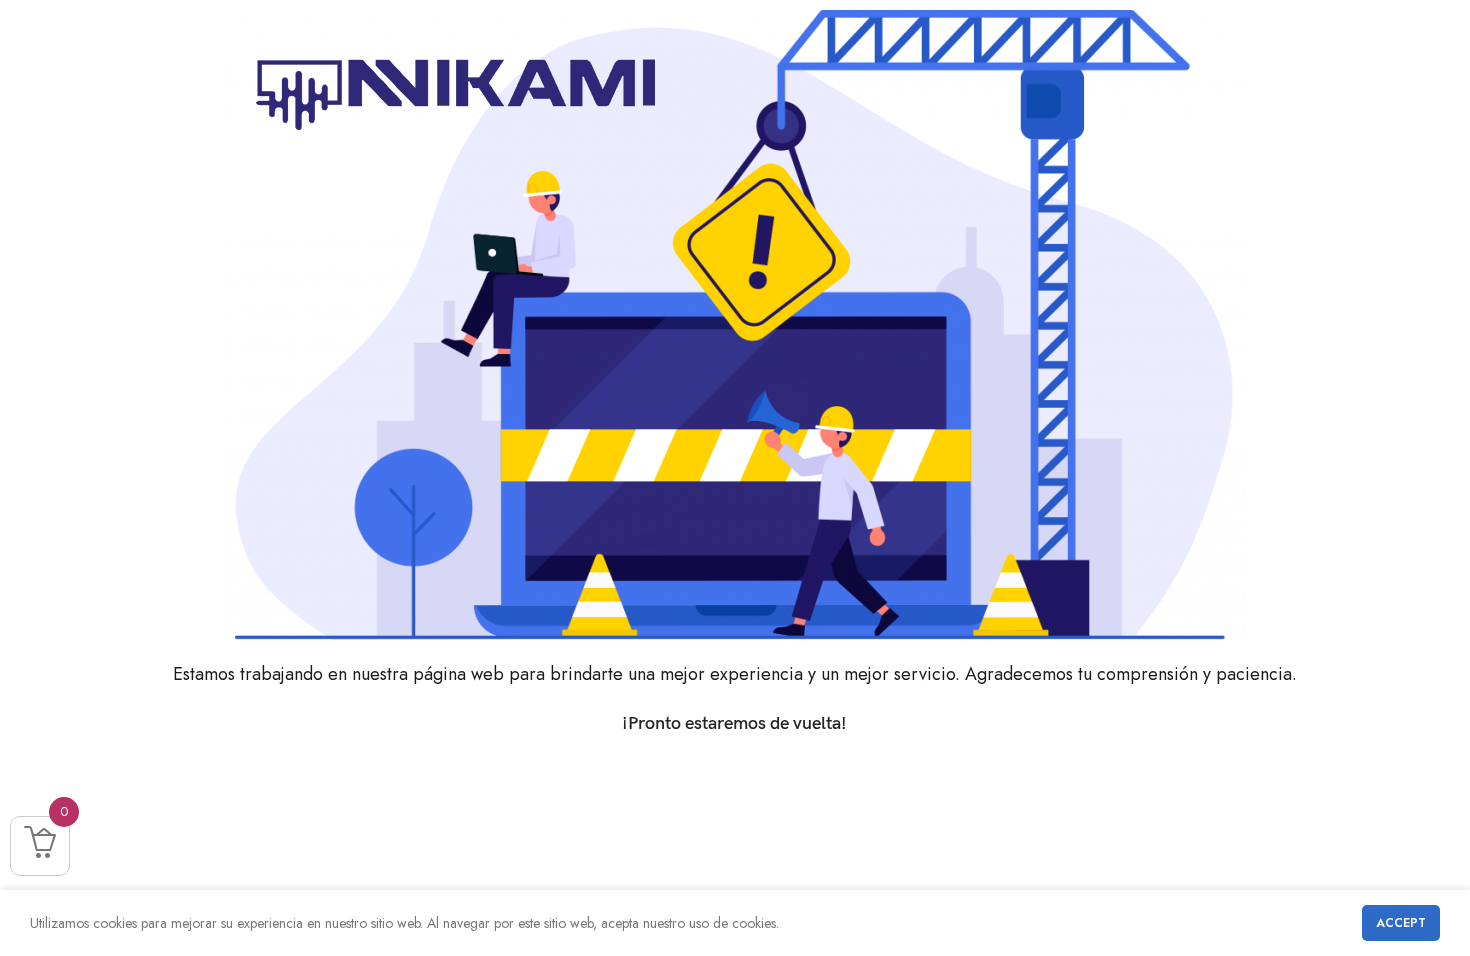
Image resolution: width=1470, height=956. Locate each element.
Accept (1401, 923)
